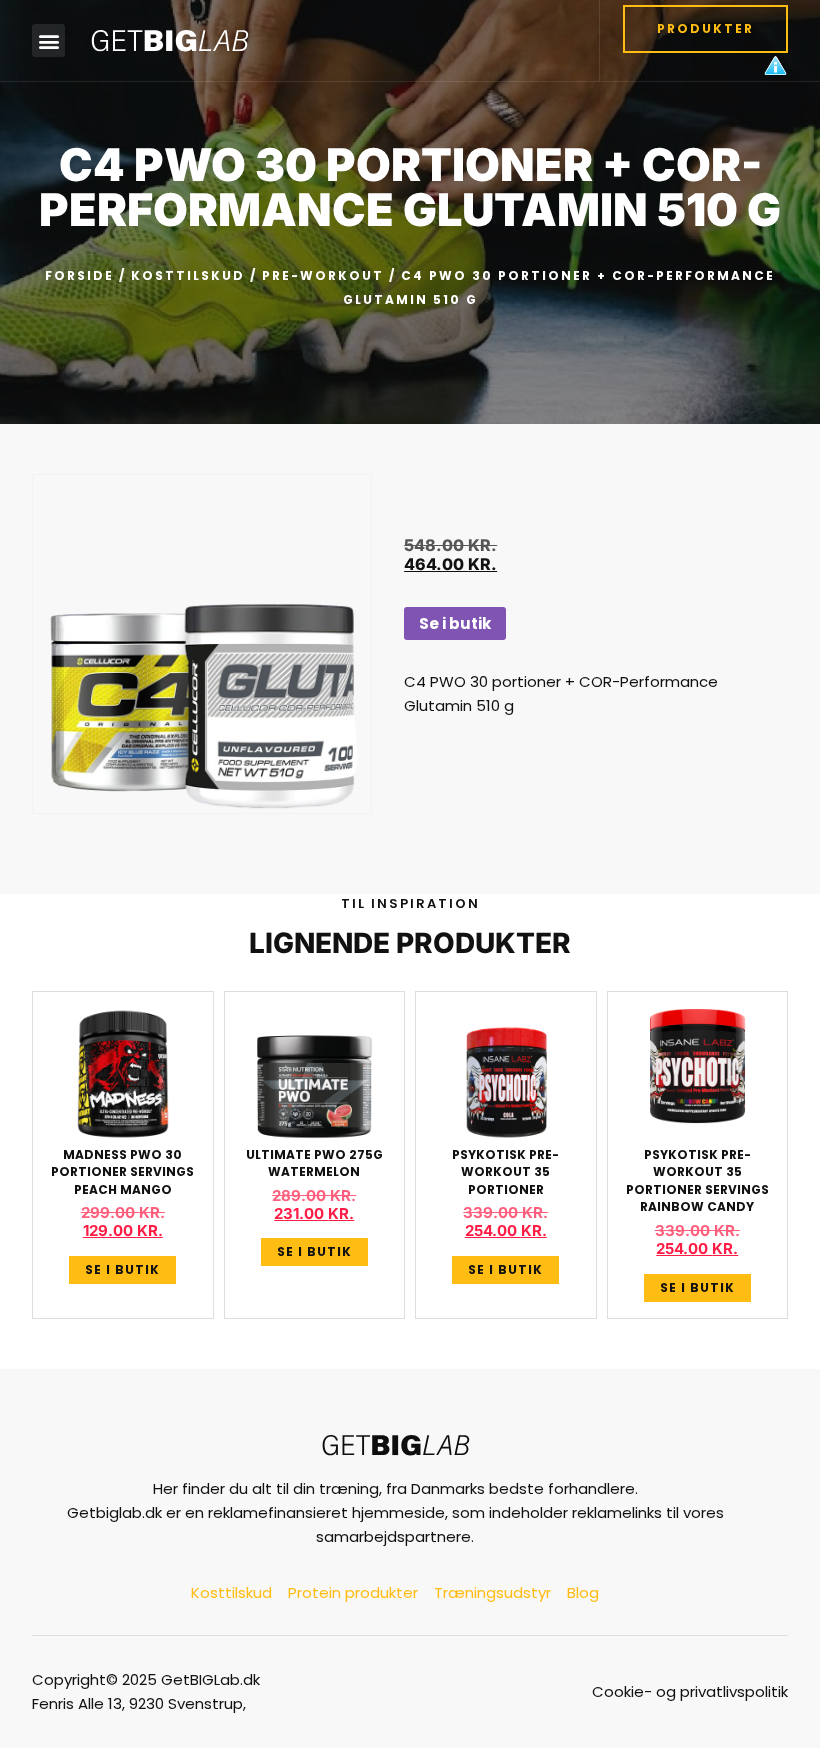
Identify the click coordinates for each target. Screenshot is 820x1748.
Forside (79, 275)
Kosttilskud (188, 275)
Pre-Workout (323, 275)
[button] (48, 40)
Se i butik (455, 623)
